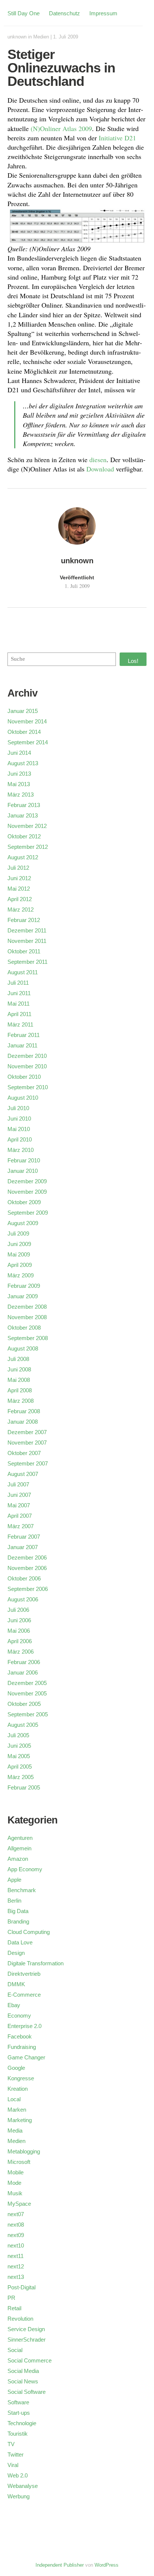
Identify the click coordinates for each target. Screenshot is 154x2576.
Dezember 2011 (27, 930)
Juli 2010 (18, 1108)
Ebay (14, 2005)
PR (11, 2298)
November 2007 (27, 1443)
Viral (13, 2465)
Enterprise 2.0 (24, 2026)
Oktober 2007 (24, 1453)
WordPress (107, 2565)
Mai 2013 (19, 784)
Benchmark (22, 1890)
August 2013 (23, 763)
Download (100, 469)
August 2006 (23, 1599)
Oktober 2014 (24, 732)
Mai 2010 (19, 1129)
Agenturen (20, 1838)
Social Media (23, 2371)
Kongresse (21, 2078)
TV (11, 2444)
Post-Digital (21, 2287)
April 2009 (20, 1265)
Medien (41, 37)
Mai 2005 (19, 1756)
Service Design (26, 2329)
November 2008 (27, 1317)
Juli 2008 (18, 1359)
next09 (16, 2235)
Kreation (18, 2089)
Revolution (20, 2319)
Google (16, 2068)
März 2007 (21, 1526)
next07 (16, 2214)
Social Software (27, 2392)
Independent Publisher (60, 2565)
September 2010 (28, 1087)
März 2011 (20, 1024)
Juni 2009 (19, 1244)
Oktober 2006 (24, 1578)
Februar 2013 (24, 805)
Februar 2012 (24, 920)
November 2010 (27, 1066)
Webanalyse (23, 2486)
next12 (16, 2266)
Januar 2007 (23, 1547)
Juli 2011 (18, 983)
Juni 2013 (19, 774)
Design (16, 1953)
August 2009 (23, 1223)
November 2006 (27, 1568)
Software (18, 2402)
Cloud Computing (29, 1932)
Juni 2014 (19, 753)
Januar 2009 (23, 1296)
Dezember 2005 (27, 1683)
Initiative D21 (117, 138)
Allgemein (19, 1848)
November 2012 (27, 826)
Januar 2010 (23, 1171)
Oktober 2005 (24, 1704)
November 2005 (27, 1693)
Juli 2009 (18, 1234)
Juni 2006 (19, 1620)
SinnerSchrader (27, 2340)
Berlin (14, 1901)
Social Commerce (30, 2360)
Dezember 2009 (27, 1181)
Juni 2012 (19, 878)
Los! (133, 661)
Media (15, 2130)
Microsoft (19, 2162)
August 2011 (23, 972)
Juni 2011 (19, 993)
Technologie (22, 2423)
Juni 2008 (19, 1369)
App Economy (25, 1869)
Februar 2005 (24, 1787)
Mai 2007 (19, 1505)
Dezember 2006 (27, 1558)
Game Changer (26, 2057)
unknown (17, 37)
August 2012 (23, 857)
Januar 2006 (23, 1672)
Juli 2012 (18, 868)
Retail (14, 2308)
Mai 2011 (19, 1004)
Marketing (20, 2120)
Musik (15, 2193)
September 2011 (27, 962)
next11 (16, 2256)
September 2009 (28, 1213)
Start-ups (19, 2413)
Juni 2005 (19, 1746)
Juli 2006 (18, 1610)
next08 (16, 2225)
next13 (16, 2277)
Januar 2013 (23, 815)
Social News (23, 2381)
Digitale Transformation (36, 1963)
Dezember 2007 (27, 1432)
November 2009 (27, 1192)
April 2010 (20, 1139)
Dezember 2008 (27, 1307)
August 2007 (23, 1474)
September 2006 (28, 1589)
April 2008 (20, 1390)
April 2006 (20, 1641)
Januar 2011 (22, 1045)
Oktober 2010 (24, 1077)
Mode (14, 2183)
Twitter (16, 2454)
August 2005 (23, 1725)
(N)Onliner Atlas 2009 (61, 128)
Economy (19, 2016)
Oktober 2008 (24, 1328)
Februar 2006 (24, 1662)
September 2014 (28, 742)
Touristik (18, 2434)
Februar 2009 (24, 1286)
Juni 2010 (19, 1119)
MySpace (19, 2204)
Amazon (18, 1859)
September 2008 (28, 1338)
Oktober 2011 (24, 951)
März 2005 (21, 1777)
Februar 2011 (24, 1035)
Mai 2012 (19, 889)
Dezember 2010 (27, 1056)
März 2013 (21, 795)
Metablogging (24, 2151)
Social (15, 2350)
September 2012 (28, 847)
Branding (18, 1921)
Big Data (18, 1911)
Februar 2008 (24, 1411)
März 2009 (21, 1275)
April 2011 (19, 1014)
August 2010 (23, 1098)
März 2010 (21, 1150)
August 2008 (23, 1348)
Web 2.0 (18, 2475)
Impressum (103, 13)
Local (14, 2099)
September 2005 (28, 1714)
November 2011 (27, 941)
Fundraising (22, 2047)
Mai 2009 (19, 1254)
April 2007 (20, 1516)
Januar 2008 (23, 1422)
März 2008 (21, 1401)
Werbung (19, 2496)
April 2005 (20, 1767)
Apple (14, 1880)
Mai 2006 (19, 1631)
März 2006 (21, 1652)
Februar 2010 (24, 1160)
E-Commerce (24, 1995)
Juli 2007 (18, 1484)
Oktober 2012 (24, 836)
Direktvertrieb (24, 1974)
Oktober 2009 (24, 1202)
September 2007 (28, 1463)
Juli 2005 (18, 1735)
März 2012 (21, 909)
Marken (17, 2110)
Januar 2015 (23, 711)
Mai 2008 (19, 1380)
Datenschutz (64, 13)
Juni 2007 (19, 1495)
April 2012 (20, 899)
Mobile (16, 2172)
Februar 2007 (24, 1537)
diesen (98, 460)
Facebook (20, 2036)
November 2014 (27, 721)
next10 (16, 2245)
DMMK (16, 1984)
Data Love (20, 1942)
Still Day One (24, 13)
